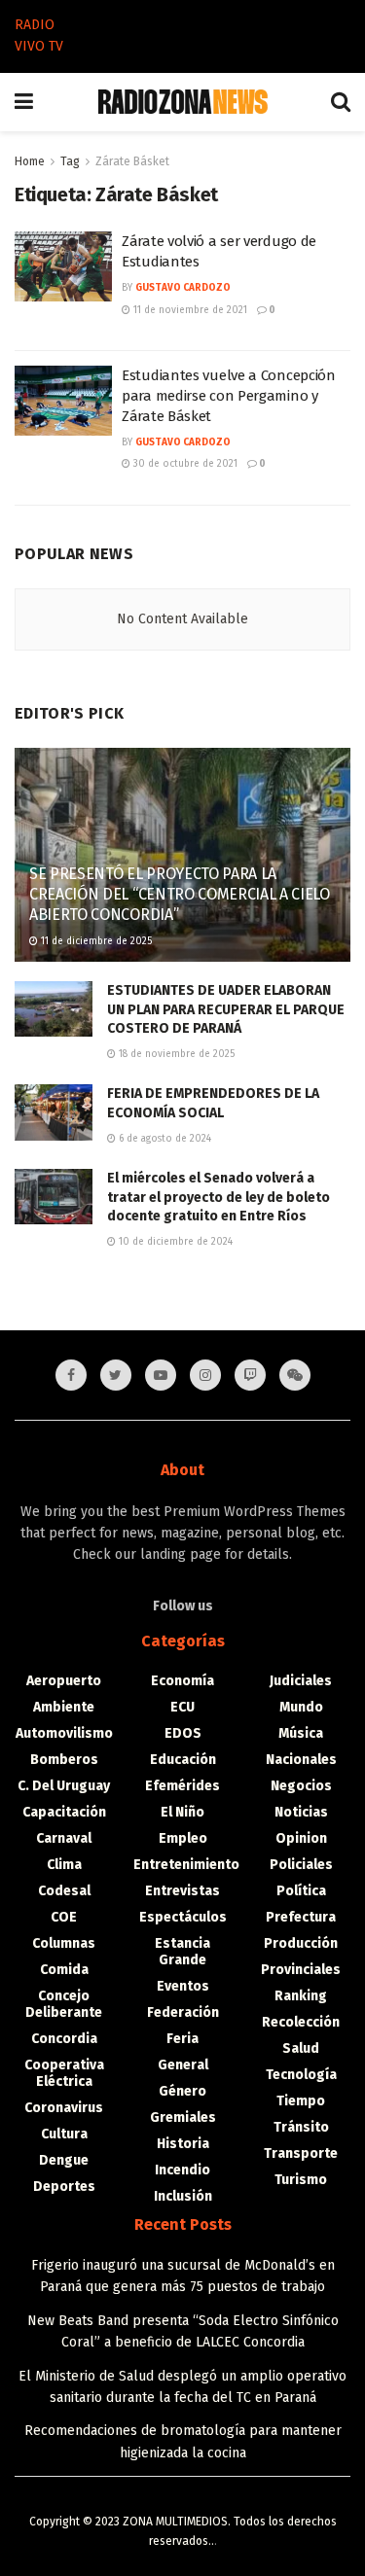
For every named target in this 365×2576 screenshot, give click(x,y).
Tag (70, 161)
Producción (301, 1943)
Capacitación (64, 1812)
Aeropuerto (64, 1681)
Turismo (301, 2180)
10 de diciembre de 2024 (174, 1242)
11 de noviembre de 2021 (189, 310)
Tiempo (301, 2101)
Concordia (64, 2039)
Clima (64, 1865)
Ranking (301, 1996)
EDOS (183, 1733)
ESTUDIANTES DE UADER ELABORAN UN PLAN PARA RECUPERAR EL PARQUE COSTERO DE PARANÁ (226, 1009)
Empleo (183, 1838)
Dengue (64, 2160)
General (183, 2065)
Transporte (301, 2153)
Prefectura (301, 1917)
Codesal (64, 1891)
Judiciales (301, 1681)
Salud (301, 2048)
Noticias (301, 1812)
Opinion (301, 1838)
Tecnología (301, 2075)
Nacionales (301, 1760)
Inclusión (183, 2196)
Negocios (301, 1786)
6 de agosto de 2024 (164, 1139)
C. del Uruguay (64, 1786)
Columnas (64, 1943)
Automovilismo (64, 1733)
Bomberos (64, 1760)
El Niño (182, 1812)
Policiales (301, 1865)
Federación (183, 2012)
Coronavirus (64, 2108)
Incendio (182, 2170)
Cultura (64, 2134)
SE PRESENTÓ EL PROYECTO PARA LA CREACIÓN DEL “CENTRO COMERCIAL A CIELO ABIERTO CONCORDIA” (180, 894)
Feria (182, 2039)
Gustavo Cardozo (183, 288)
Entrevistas (182, 1891)
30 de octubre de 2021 (184, 464)
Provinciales (301, 1970)
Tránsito (301, 2127)
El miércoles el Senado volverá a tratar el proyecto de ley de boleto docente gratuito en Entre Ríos (219, 1197)
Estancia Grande (182, 1952)
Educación (183, 1760)
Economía (182, 1681)
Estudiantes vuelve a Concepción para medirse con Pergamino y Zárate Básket (229, 396)
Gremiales (183, 2117)
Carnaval (64, 1838)
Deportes (64, 2187)
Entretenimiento (186, 1865)
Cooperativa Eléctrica (64, 2073)
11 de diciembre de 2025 (95, 941)
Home (30, 161)
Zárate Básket (132, 161)
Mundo (301, 1707)
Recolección (301, 2022)
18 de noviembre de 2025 (175, 1054)
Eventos (183, 1986)
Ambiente (64, 1707)
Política (301, 1891)
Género (182, 2091)
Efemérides (182, 1786)
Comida (64, 1970)
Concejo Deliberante (64, 2004)
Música (301, 1733)
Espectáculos (183, 1917)
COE (64, 1917)
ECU (182, 1707)
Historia (183, 2144)
